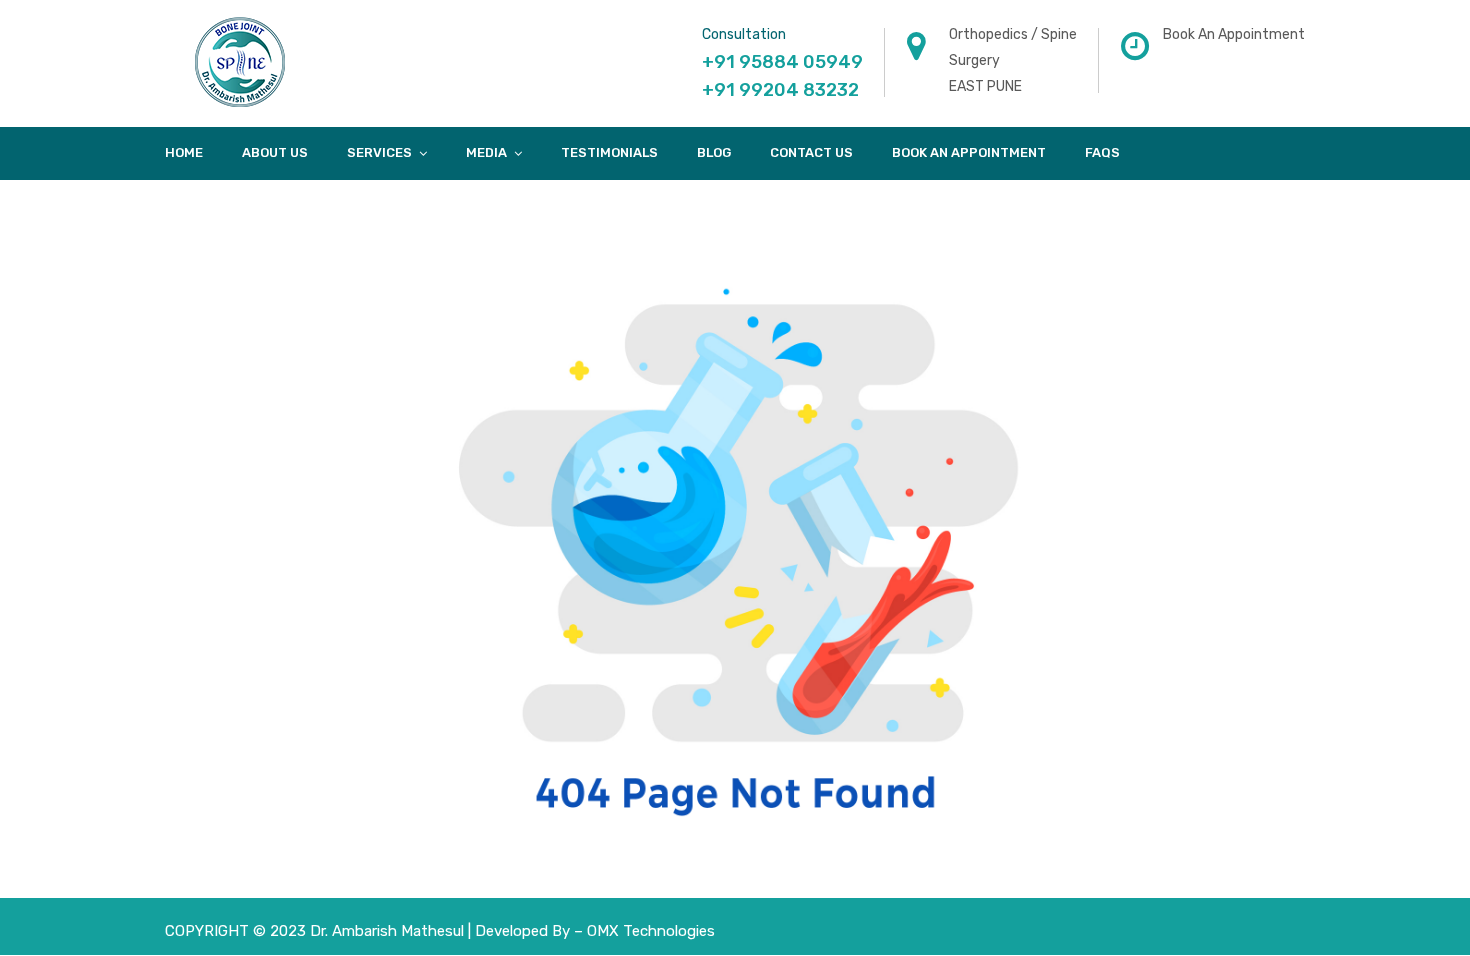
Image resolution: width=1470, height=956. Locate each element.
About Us (275, 152)
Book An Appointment (969, 152)
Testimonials (609, 152)
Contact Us (811, 152)
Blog (714, 152)
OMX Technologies (651, 931)
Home (184, 152)
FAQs (1102, 152)
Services (379, 152)
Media (486, 152)
